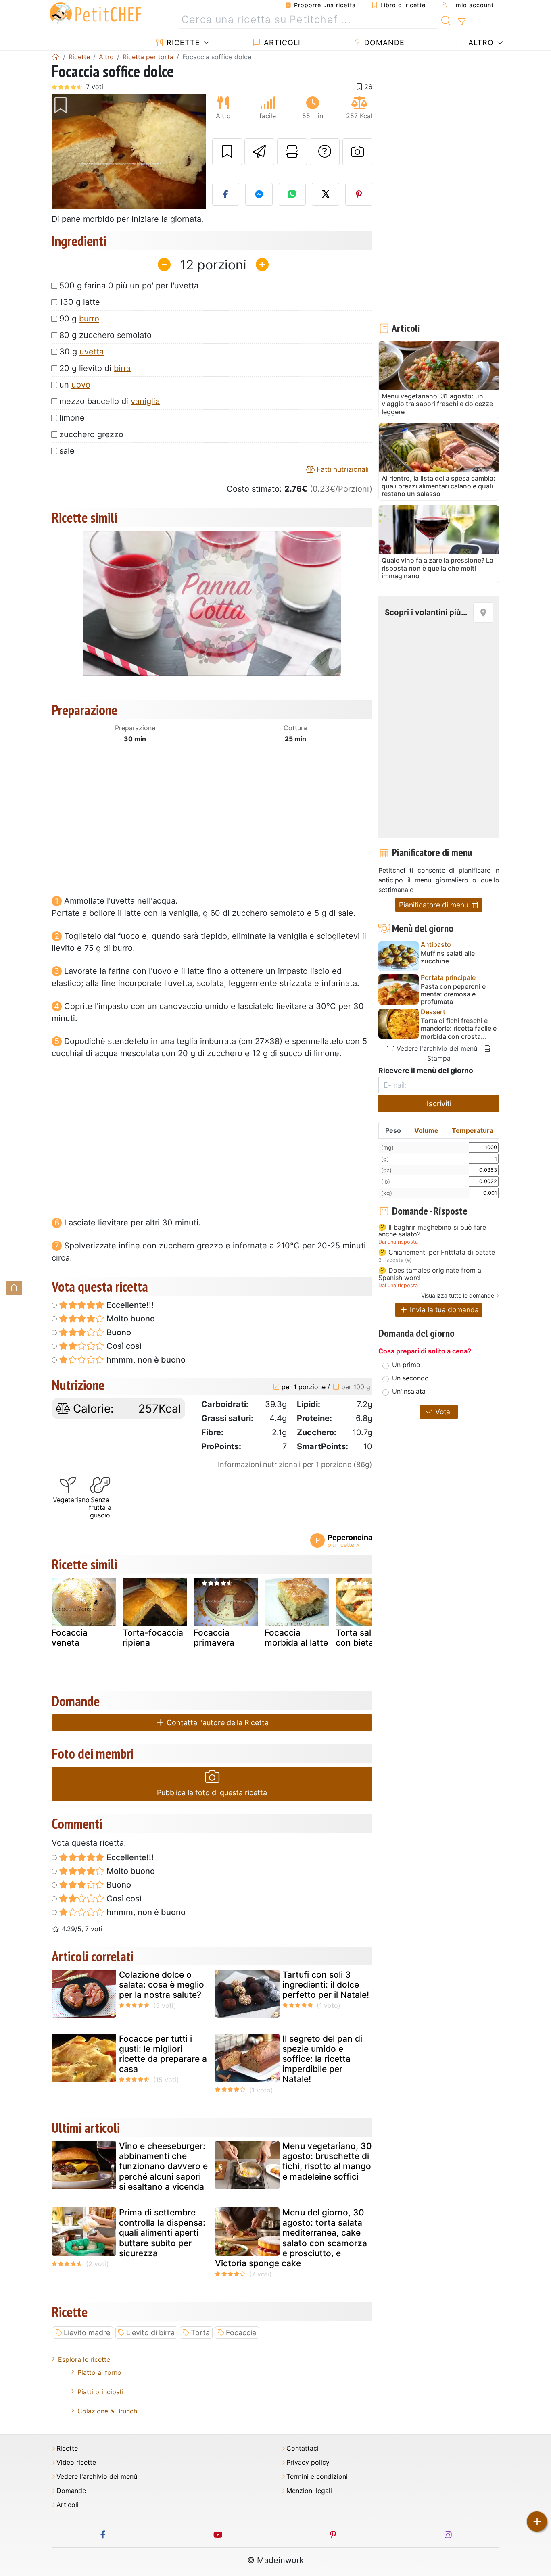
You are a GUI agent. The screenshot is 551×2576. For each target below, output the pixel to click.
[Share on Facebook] (226, 194)
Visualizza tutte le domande (458, 1295)
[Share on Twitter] (326, 194)
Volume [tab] (426, 1130)
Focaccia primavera (214, 1638)
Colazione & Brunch (107, 2411)
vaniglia (145, 401)
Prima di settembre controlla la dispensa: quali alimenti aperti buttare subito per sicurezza (162, 2233)
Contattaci (303, 2448)
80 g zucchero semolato (105, 335)
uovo (81, 385)
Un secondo (410, 1378)
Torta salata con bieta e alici (367, 1638)
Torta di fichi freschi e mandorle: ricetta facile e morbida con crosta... (459, 1029)
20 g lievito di (95, 368)
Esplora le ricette (84, 2359)
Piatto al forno (99, 2372)
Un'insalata (409, 1391)
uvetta (92, 352)
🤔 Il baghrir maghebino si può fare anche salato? (432, 1231)
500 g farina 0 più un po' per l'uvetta (129, 286)
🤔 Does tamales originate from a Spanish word (430, 1274)
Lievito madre (87, 2333)
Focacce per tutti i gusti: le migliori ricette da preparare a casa (163, 2054)
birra (122, 368)
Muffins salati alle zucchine (448, 957)
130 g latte (80, 302)
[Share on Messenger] (259, 194)
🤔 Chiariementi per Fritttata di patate (437, 1253)
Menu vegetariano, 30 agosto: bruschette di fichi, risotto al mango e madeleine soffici (327, 2161)
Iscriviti (439, 1104)
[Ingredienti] (14, 1288)
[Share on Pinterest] (359, 194)
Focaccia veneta (70, 1638)
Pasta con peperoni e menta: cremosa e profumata (453, 994)
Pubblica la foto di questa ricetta (212, 1793)
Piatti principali (100, 2392)
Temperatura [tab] (473, 1130)
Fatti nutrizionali (342, 469)
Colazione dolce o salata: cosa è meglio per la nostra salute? (162, 1985)
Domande (383, 43)
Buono (118, 1332)
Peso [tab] (393, 1130)
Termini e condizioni (317, 2477)
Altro (480, 43)
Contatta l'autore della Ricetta (217, 1723)
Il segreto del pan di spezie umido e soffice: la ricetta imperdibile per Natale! (322, 2059)
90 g (79, 319)
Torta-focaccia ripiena (153, 1638)
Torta (200, 2333)
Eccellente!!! (129, 1305)
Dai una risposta (398, 1242)
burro (89, 319)
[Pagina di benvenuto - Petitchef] (56, 57)
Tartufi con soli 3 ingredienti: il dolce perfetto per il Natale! (326, 1985)
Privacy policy (308, 2462)
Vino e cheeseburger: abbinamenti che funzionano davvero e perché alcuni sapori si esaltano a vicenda (163, 2166)
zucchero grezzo (91, 434)
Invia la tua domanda (443, 1310)
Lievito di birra (150, 2333)
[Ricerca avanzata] (462, 22)
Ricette (182, 43)
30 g (81, 352)
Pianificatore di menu (435, 905)
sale (67, 451)
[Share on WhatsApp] (292, 194)
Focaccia (241, 2333)
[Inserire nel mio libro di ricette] (227, 152)
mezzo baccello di (110, 401)
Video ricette (76, 2462)
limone (72, 418)
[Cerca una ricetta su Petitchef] (446, 20)
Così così (123, 1346)
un (75, 385)
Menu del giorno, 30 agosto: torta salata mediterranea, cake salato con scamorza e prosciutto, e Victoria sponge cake (291, 2238)
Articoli (281, 43)
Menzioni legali (309, 2491)
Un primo (406, 1365)
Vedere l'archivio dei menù (436, 1048)
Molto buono (130, 1319)
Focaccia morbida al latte (296, 1638)
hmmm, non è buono (145, 1360)
